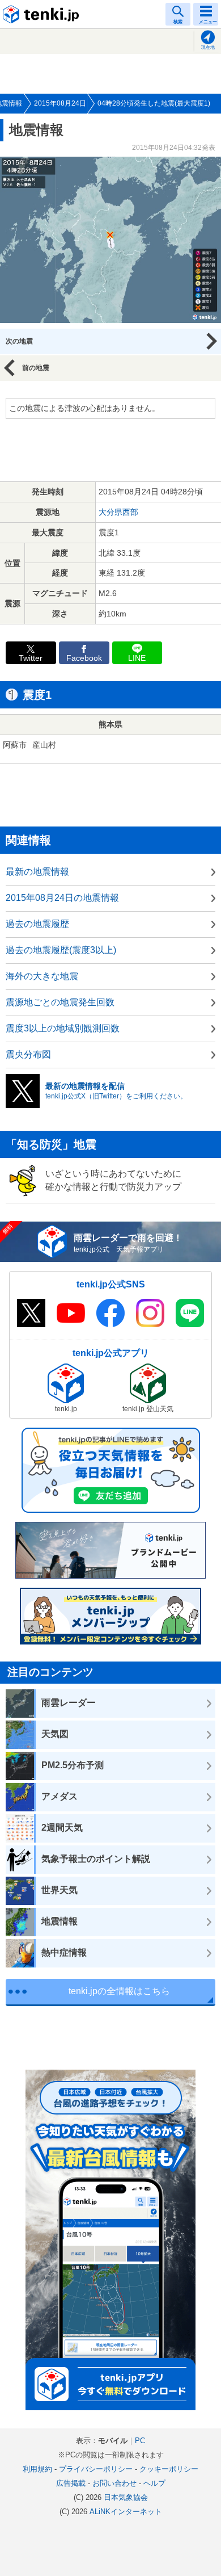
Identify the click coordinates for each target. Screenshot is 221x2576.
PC (140, 2441)
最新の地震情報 (37, 872)
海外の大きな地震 (42, 976)
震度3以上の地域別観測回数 (63, 1028)
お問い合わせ (114, 2483)
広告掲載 (71, 2483)
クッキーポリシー (169, 2469)
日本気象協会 (126, 2497)
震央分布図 (28, 1054)
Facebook (84, 658)
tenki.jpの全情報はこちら (119, 1991)
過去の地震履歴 (37, 924)
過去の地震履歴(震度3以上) (61, 950)
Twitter (31, 658)
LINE (137, 658)
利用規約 (37, 2469)
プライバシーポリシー (96, 2469)
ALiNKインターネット (126, 2512)
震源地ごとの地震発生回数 (60, 1002)
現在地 (208, 47)
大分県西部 (118, 512)
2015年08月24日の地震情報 (62, 898)
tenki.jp (42, 14)
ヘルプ (154, 2483)
